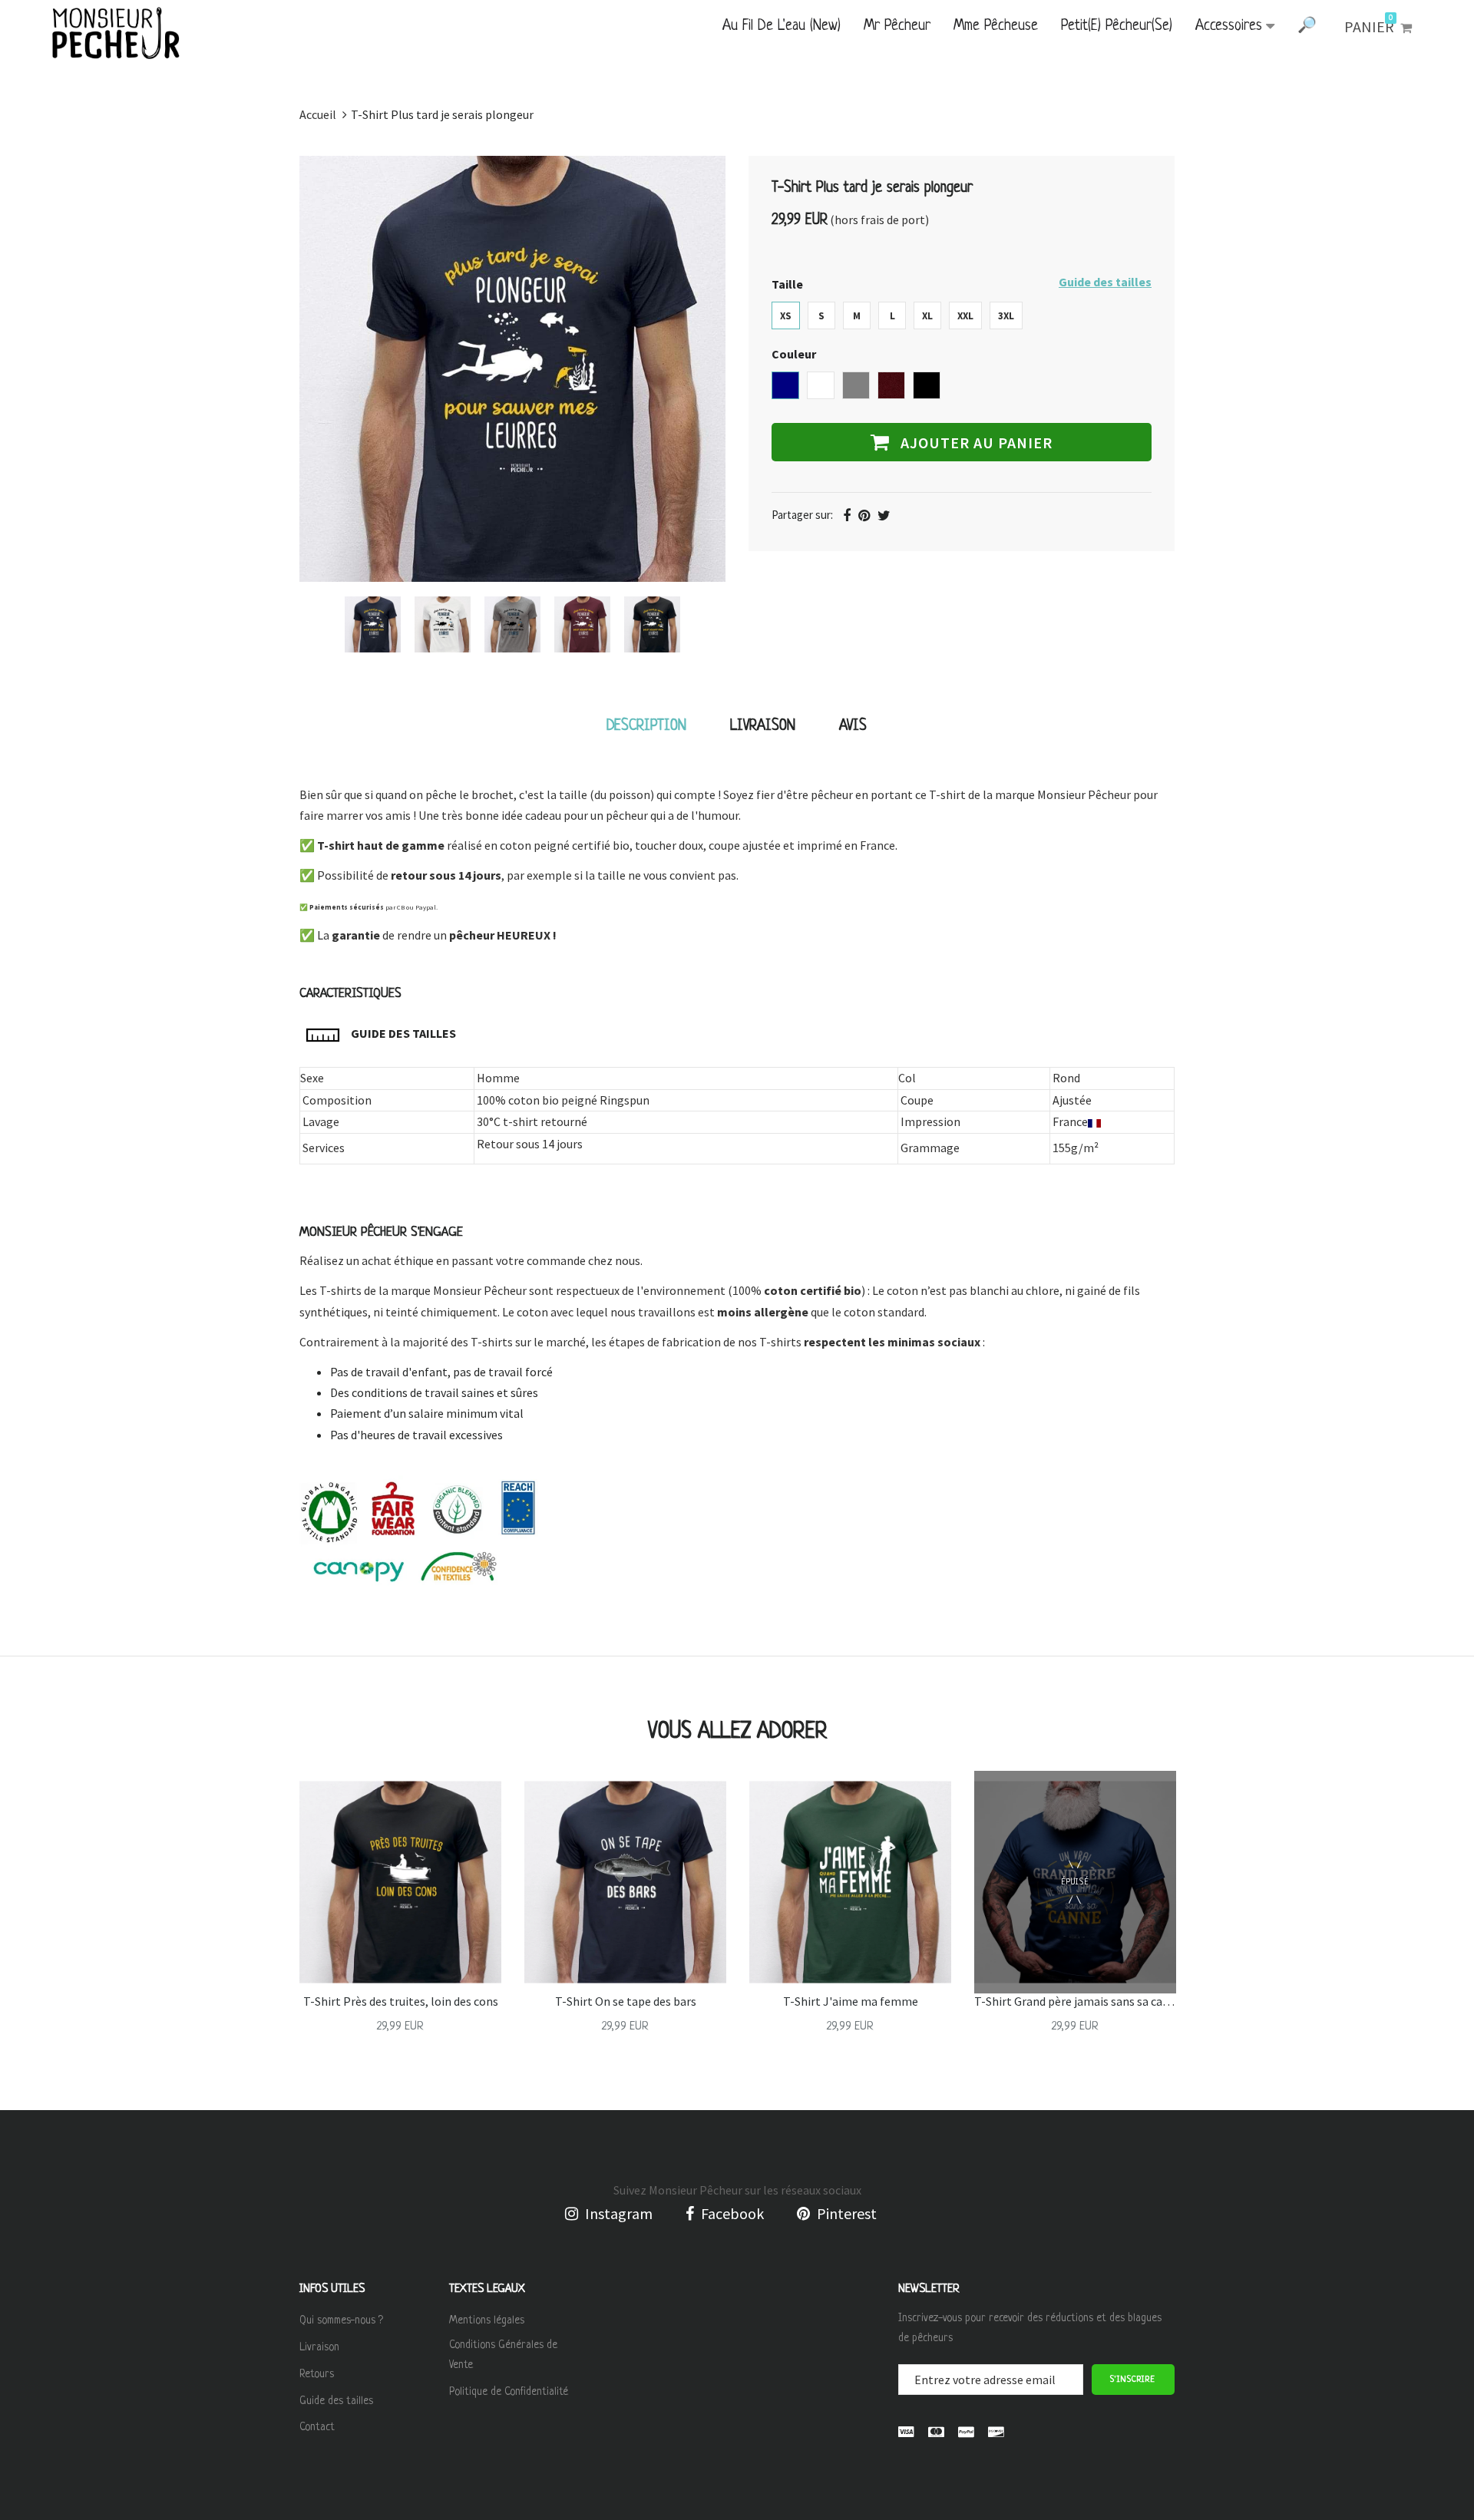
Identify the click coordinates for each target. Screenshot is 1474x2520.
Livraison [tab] (763, 727)
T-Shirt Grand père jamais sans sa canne (1078, 2001)
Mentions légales (487, 2320)
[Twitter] (884, 515)
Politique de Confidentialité (509, 2392)
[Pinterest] (864, 515)
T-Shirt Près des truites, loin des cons (401, 2001)
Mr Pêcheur (897, 26)
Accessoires (1229, 26)
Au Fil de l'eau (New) (782, 26)
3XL (1006, 316)
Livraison (319, 2347)
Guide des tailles (1105, 282)
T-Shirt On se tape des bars (626, 2001)
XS (786, 316)
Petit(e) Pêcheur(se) (1117, 26)
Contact (317, 2427)
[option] (373, 624)
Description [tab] (646, 727)
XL (927, 316)
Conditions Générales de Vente (503, 2355)
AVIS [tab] (853, 727)
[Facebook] (847, 515)
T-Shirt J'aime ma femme (851, 2001)
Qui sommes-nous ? (341, 2320)
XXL (965, 316)
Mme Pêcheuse (996, 26)
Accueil (318, 114)
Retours (317, 2374)
